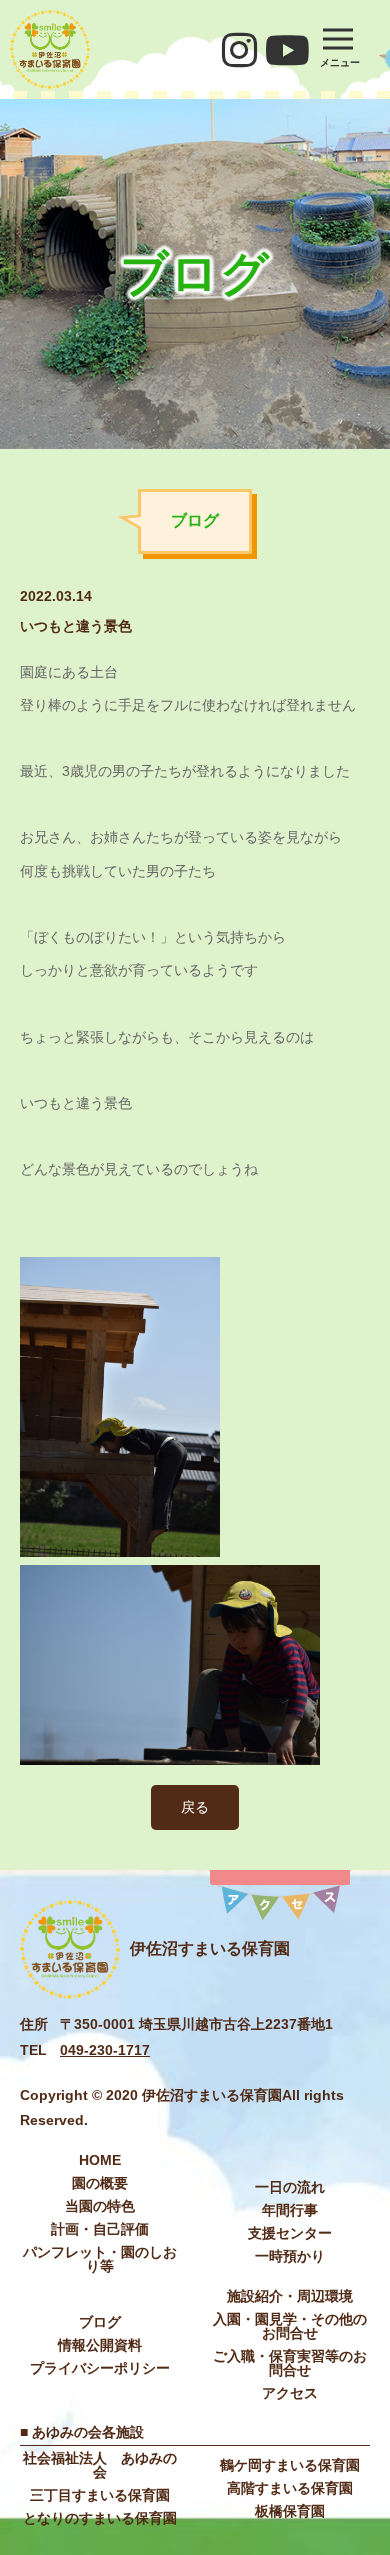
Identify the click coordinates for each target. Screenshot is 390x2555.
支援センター (290, 2233)
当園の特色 (100, 2206)
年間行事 (290, 2210)
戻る (195, 1807)
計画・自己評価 (100, 2229)
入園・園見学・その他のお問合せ (290, 2326)
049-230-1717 (105, 2050)
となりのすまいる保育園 (100, 2518)
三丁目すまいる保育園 (100, 2495)
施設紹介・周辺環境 (290, 2296)
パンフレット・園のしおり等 (100, 2259)
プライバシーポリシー (100, 2368)
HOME (100, 2160)
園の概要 (100, 2183)
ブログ (100, 2322)
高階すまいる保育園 (290, 2488)
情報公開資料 (100, 2345)
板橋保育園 (290, 2511)
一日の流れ (290, 2187)
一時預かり (290, 2256)
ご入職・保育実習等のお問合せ (290, 2363)
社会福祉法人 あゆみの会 (100, 2465)
